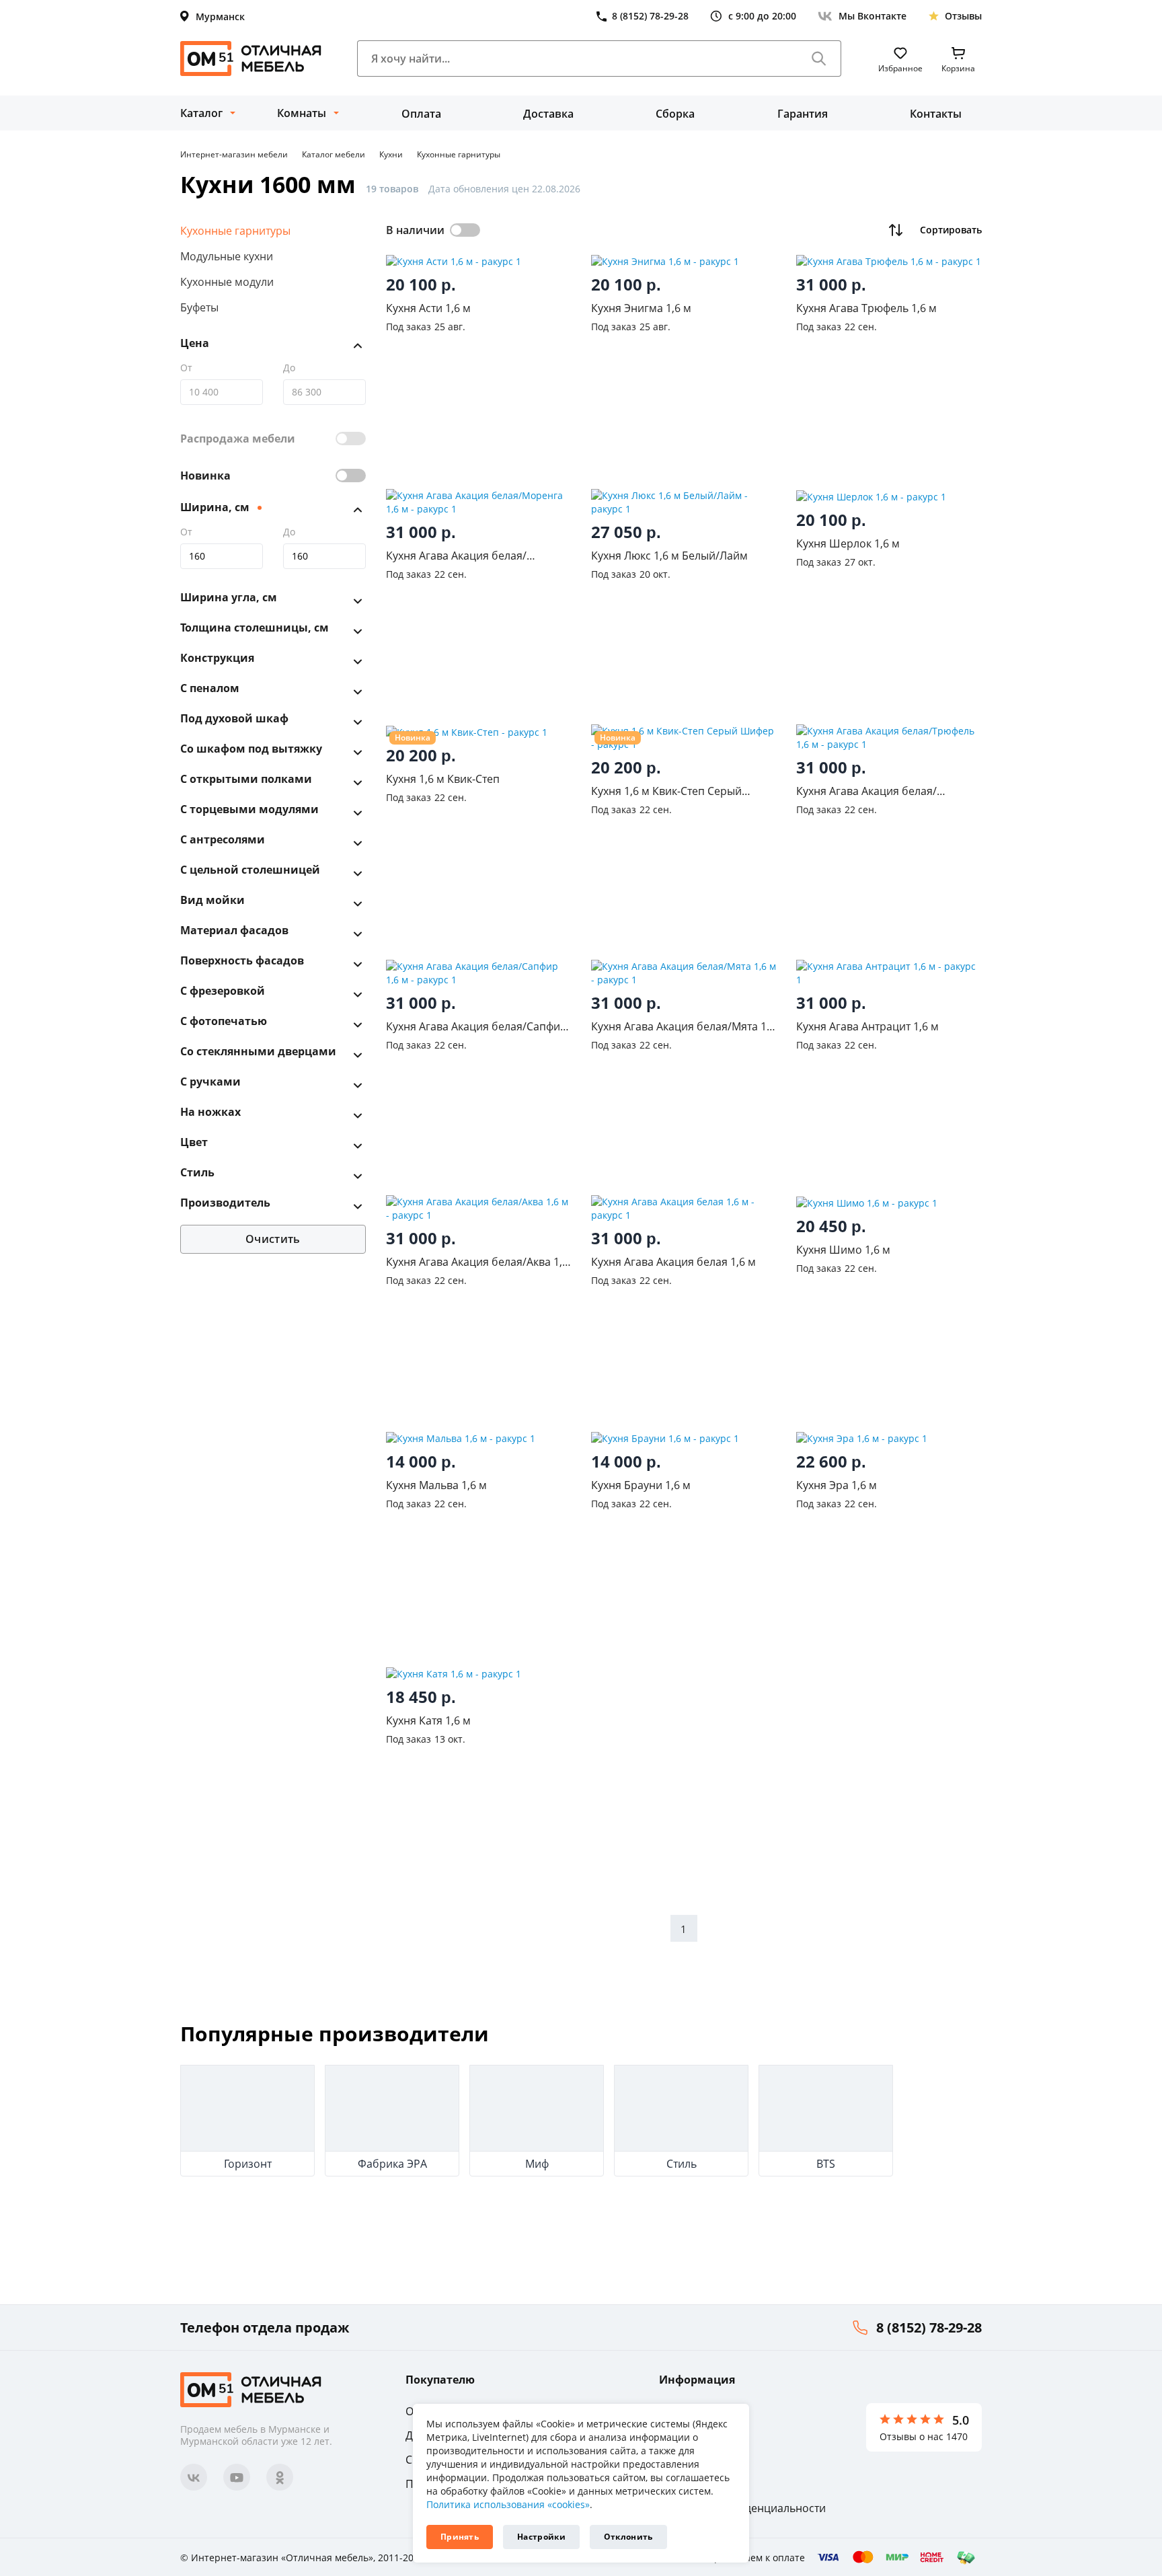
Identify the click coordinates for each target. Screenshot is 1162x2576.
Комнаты (302, 113)
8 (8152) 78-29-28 (929, 2327)
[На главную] (251, 59)
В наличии (415, 230)
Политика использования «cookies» (508, 2504)
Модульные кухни (227, 256)
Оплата (421, 114)
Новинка (205, 476)
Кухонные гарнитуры (235, 231)
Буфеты (199, 307)
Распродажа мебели (238, 439)
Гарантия (803, 114)
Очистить (273, 1240)
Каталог (201, 113)
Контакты (936, 114)
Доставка (548, 114)
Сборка (675, 114)
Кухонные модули (227, 282)
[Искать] (819, 59)
